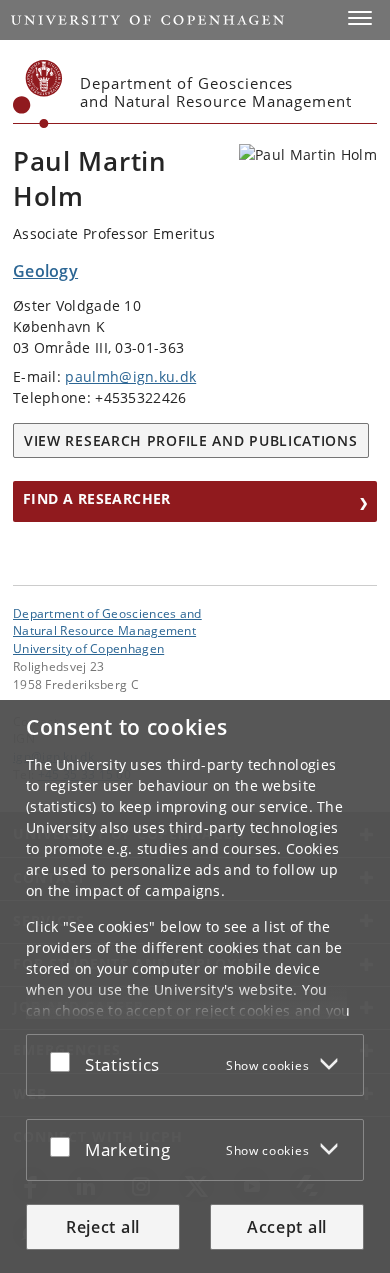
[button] (360, 18)
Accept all (287, 1227)
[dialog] (195, 986)
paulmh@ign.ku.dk (130, 376)
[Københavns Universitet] (38, 94)
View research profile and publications (191, 440)
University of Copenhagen (88, 648)
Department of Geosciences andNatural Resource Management (107, 622)
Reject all (103, 1227)
